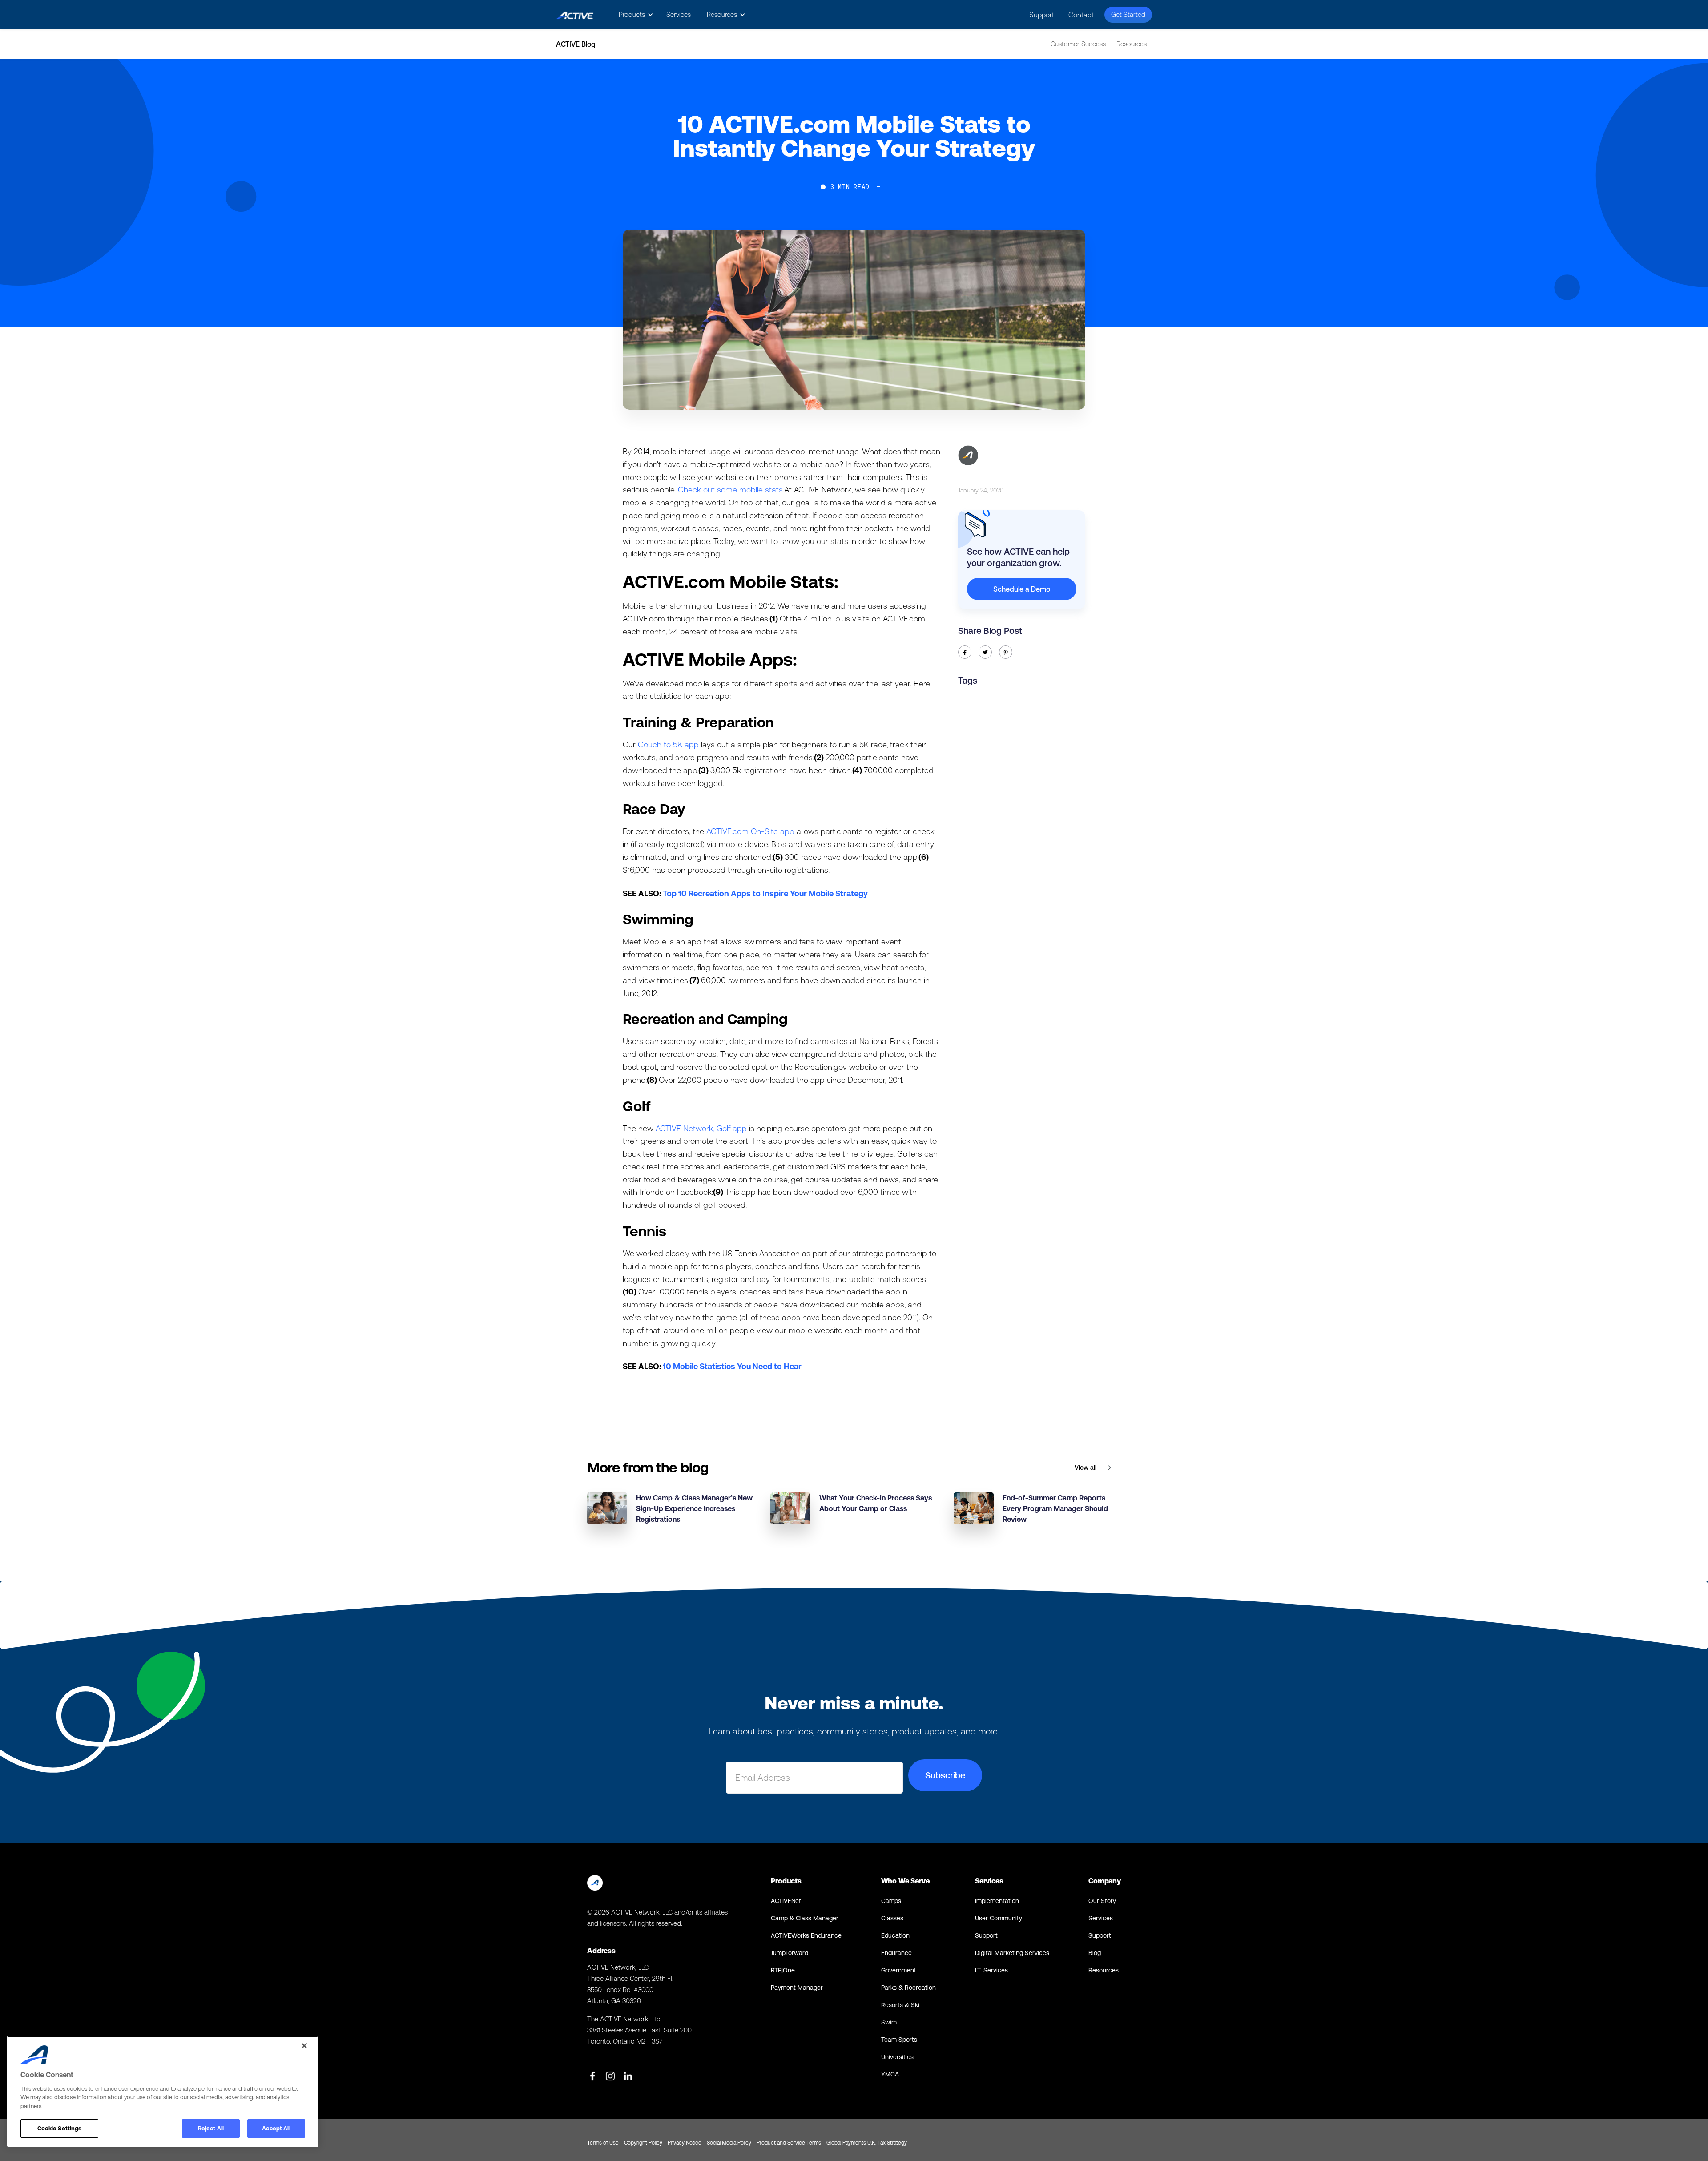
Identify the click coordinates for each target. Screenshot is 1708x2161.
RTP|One (783, 1970)
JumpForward (790, 1953)
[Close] (304, 2046)
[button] (634, 15)
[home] (575, 15)
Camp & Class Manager (805, 1918)
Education (895, 1935)
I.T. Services (991, 1970)
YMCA (890, 2074)
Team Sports (899, 2040)
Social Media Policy (729, 2143)
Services (679, 14)
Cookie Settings (60, 2128)
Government (899, 1970)
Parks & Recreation (908, 1988)
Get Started (1128, 14)
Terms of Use (603, 2143)
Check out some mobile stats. (731, 490)
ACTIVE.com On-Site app (750, 831)
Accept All (276, 2128)
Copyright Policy (643, 2143)
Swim (889, 2022)
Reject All (211, 2128)
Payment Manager (797, 1988)
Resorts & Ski (900, 2005)
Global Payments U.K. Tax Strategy (867, 2143)
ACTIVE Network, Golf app (701, 1128)
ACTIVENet (786, 1901)
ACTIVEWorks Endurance (806, 1935)
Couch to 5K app (668, 744)
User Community (999, 1918)
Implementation (997, 1901)
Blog (1095, 1953)
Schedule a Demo (1022, 589)
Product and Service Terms (789, 2143)
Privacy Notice (685, 2143)
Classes (892, 1918)
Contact (1081, 15)
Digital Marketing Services (1012, 1953)
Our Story (1102, 1901)
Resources (1132, 44)
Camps (891, 1901)
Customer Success (1078, 44)
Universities (897, 2057)
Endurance (896, 1953)
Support (1042, 15)
